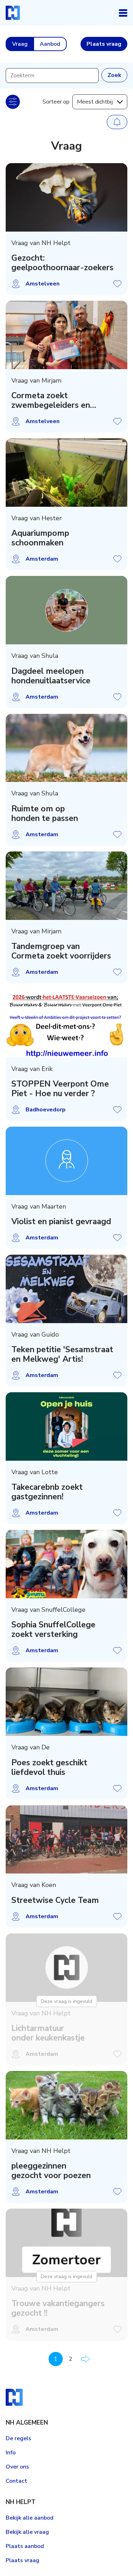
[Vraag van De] (66, 1702)
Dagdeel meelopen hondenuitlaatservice (51, 676)
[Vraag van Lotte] (66, 1426)
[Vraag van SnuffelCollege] (66, 1564)
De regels (18, 2438)
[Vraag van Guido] (66, 1289)
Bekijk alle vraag (27, 2532)
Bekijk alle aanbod (30, 2518)
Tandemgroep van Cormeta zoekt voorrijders (61, 951)
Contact (16, 2481)
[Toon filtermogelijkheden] (13, 102)
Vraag (20, 44)
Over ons (17, 2467)
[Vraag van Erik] (66, 1023)
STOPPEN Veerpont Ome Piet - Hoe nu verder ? (60, 1089)
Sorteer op (56, 102)
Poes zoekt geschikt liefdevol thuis (49, 1767)
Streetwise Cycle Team (55, 1900)
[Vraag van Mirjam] (66, 335)
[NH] (13, 13)
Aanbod (50, 44)
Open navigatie (123, 13)
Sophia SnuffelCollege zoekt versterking (53, 1630)
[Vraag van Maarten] (66, 1161)
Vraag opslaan (117, 284)
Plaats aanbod (25, 2546)
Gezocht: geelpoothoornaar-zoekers (62, 263)
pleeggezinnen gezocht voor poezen (51, 2171)
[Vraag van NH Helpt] (66, 197)
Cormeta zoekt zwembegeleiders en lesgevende (51, 400)
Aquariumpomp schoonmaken (40, 538)
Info (11, 2453)
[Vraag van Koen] (66, 1840)
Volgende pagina (85, 2359)
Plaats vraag (23, 2560)
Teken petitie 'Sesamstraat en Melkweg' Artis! (62, 1354)
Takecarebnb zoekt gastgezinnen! (47, 1492)
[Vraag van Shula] (66, 610)
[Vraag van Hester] (66, 473)
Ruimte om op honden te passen (45, 814)
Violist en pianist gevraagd (61, 1222)
